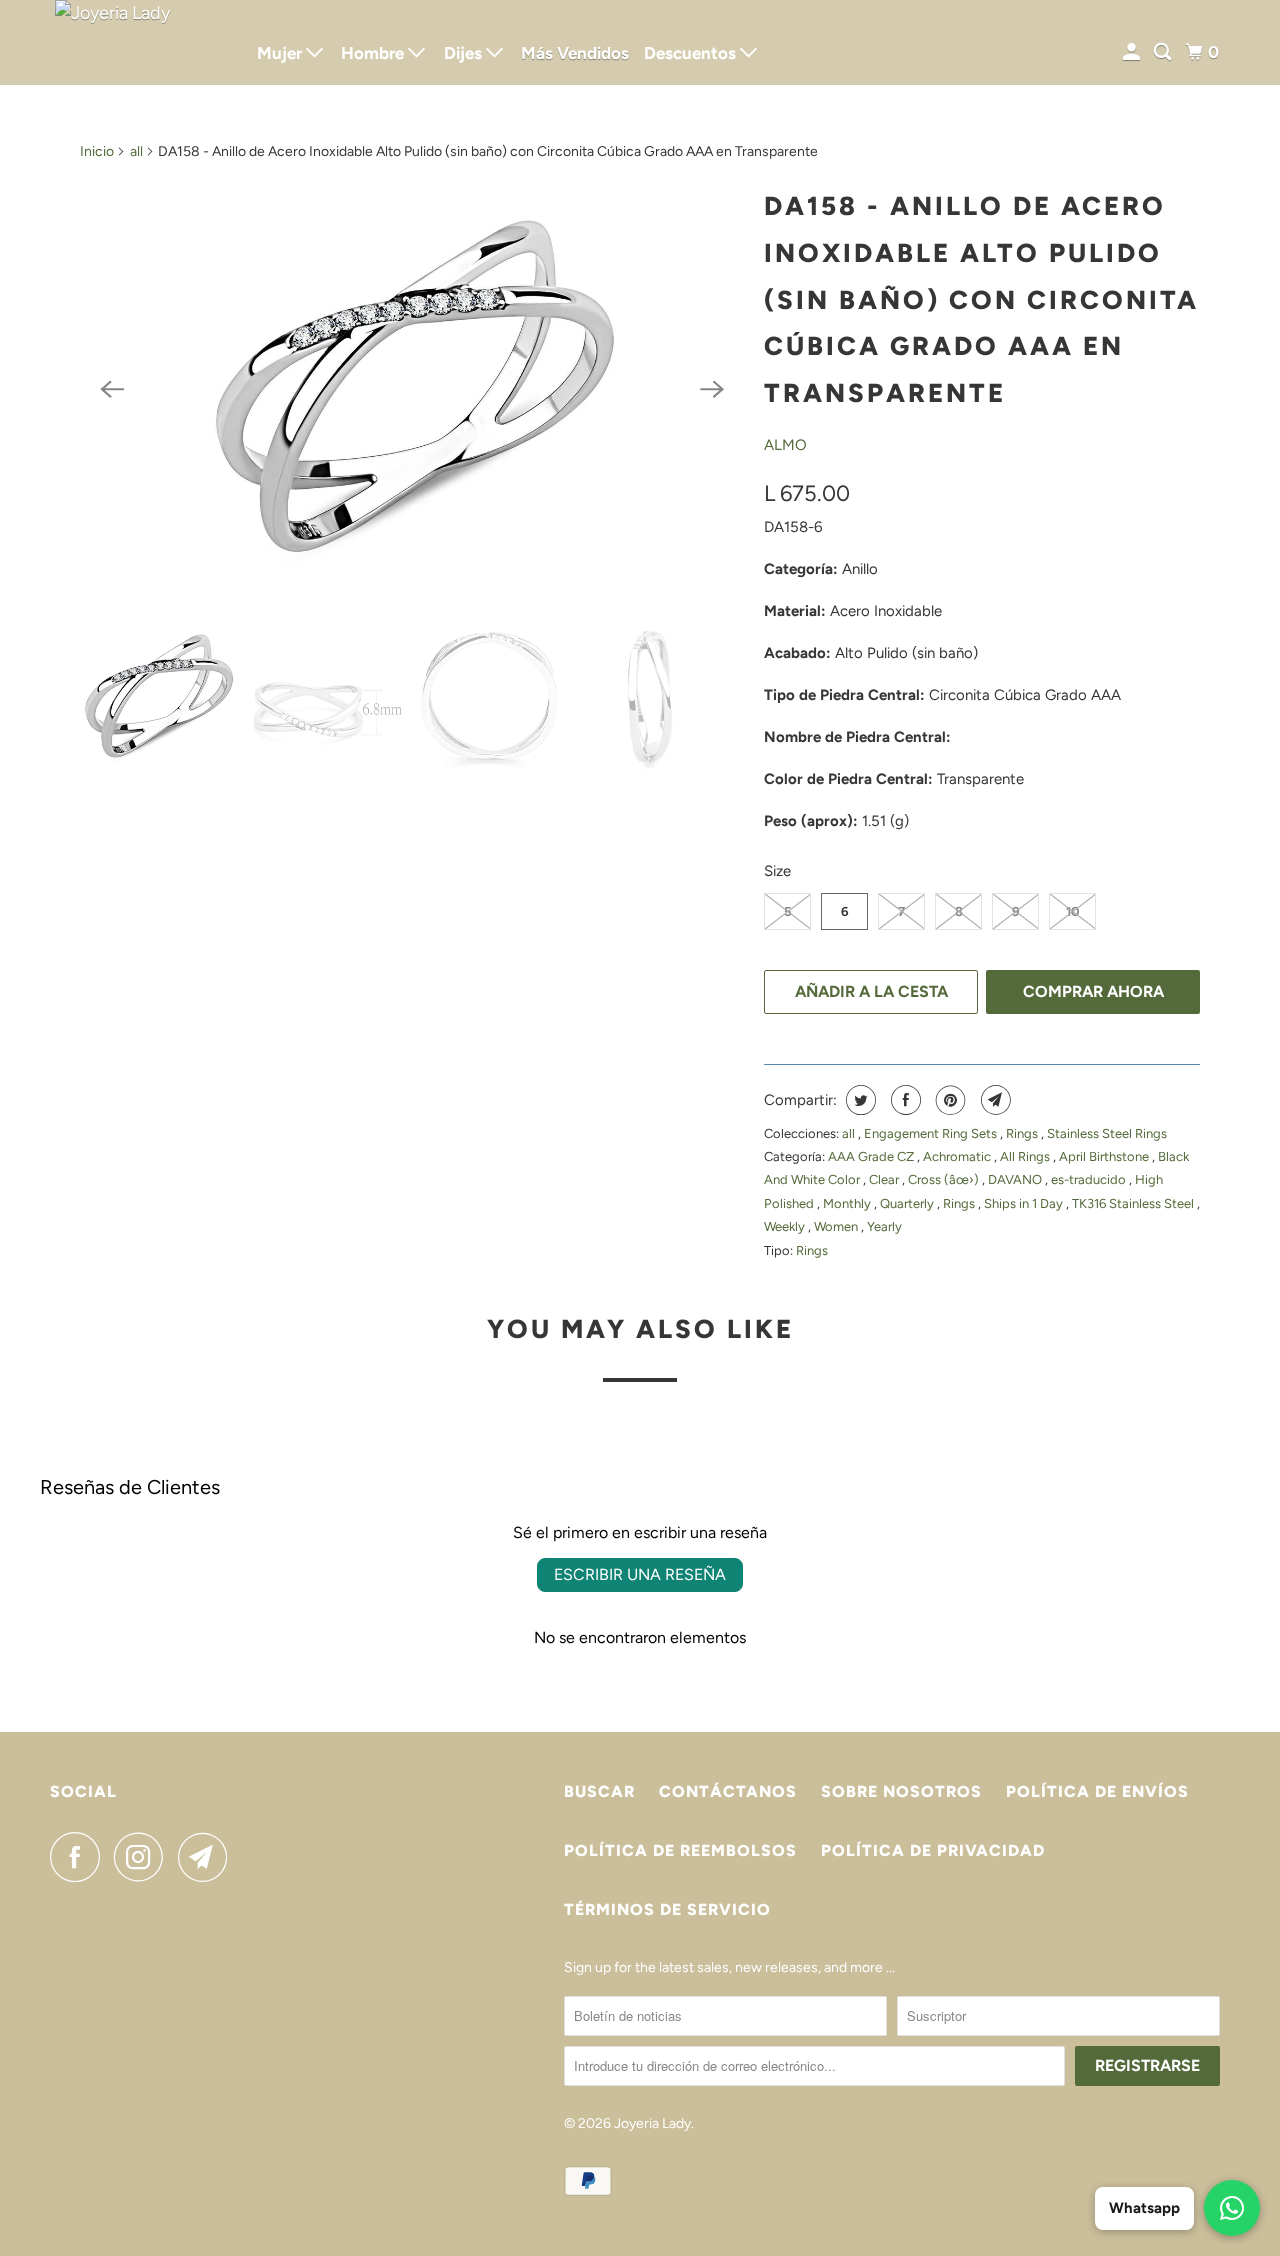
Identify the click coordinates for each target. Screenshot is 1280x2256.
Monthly (848, 1203)
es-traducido (1090, 1179)
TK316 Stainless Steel (1134, 1203)
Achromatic (958, 1156)
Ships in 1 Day (1025, 1203)
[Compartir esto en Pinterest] (948, 1100)
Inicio (97, 151)
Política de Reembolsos (680, 1850)
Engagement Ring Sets (932, 1133)
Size (777, 871)
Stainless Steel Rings (1107, 1133)
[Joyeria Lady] (140, 42)
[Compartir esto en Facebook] (903, 1100)
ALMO (785, 445)
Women (837, 1226)
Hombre (374, 53)
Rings (1023, 1133)
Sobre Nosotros (901, 1791)
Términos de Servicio (667, 1909)
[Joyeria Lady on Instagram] (144, 1857)
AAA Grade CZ (872, 1156)
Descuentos (692, 53)
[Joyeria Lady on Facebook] (80, 1857)
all (136, 151)
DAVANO (1016, 1179)
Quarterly (908, 1203)
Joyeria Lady (652, 2123)
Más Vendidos (575, 53)
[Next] (712, 389)
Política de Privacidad (933, 1850)
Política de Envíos (1097, 1791)
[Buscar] (1164, 52)
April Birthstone (1105, 1156)
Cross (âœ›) (945, 1179)
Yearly (884, 1226)
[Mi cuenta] (1133, 52)
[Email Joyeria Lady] (208, 1857)
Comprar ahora (1093, 991)
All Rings (1026, 1156)
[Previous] (112, 389)
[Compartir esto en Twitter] (858, 1100)
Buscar (599, 1791)
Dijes (465, 53)
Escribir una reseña (640, 1574)
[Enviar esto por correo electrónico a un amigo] (993, 1100)
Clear (885, 1179)
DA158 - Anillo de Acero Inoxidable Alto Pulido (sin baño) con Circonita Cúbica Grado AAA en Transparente (981, 299)
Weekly (786, 1226)
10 (1072, 911)
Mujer (281, 53)
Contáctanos (728, 1791)
